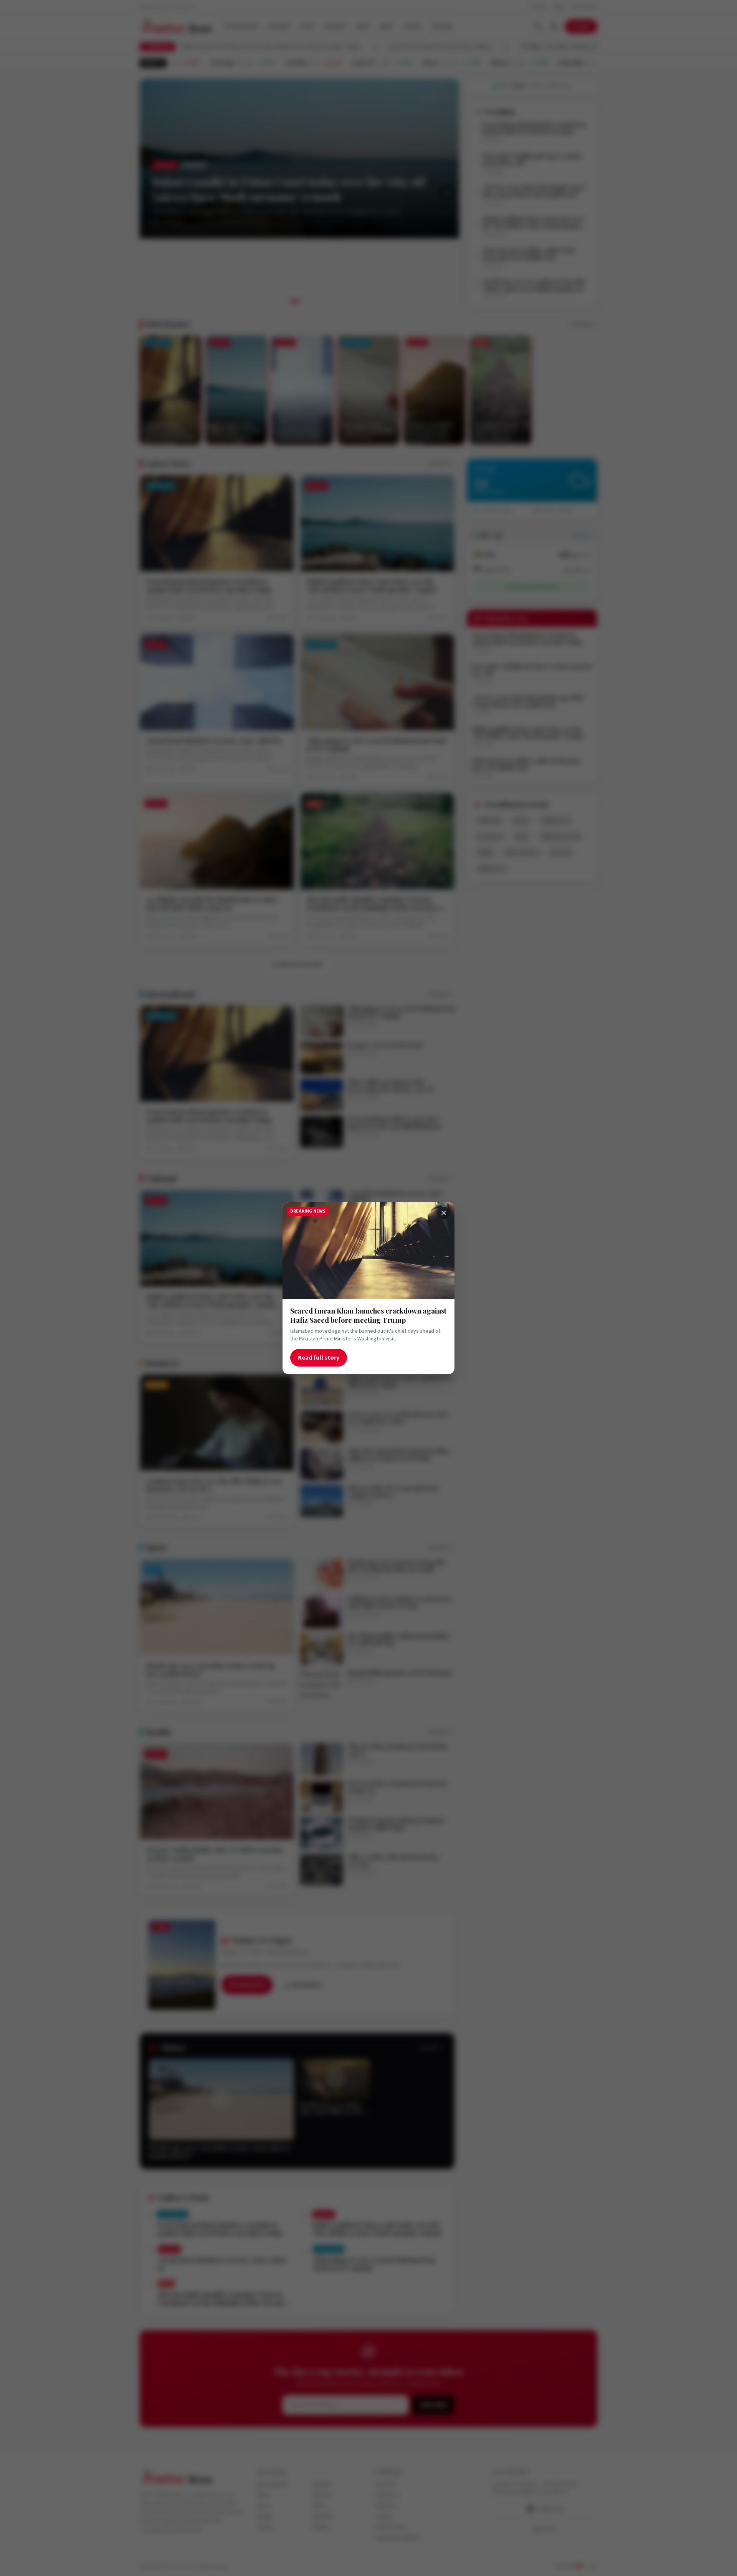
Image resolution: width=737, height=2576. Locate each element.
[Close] (444, 1213)
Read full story (319, 1357)
